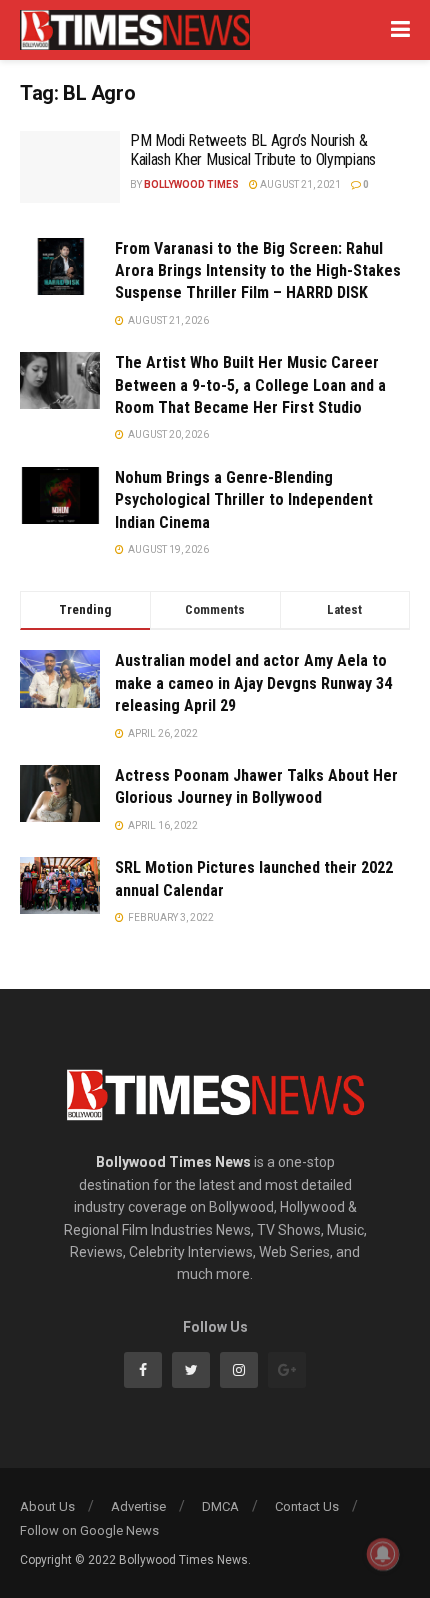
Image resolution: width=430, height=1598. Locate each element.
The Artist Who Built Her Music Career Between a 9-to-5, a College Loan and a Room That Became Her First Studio (250, 385)
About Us (47, 1506)
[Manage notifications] (383, 1554)
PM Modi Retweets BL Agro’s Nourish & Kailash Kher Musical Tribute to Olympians (253, 150)
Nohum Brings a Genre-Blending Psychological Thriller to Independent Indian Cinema (244, 500)
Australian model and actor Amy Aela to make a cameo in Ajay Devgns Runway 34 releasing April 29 (253, 683)
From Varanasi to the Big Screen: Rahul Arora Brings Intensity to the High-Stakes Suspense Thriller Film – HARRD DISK (258, 271)
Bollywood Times (191, 184)
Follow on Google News (89, 1530)
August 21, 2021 (299, 184)
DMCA (220, 1506)
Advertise (138, 1506)
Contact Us (307, 1506)
